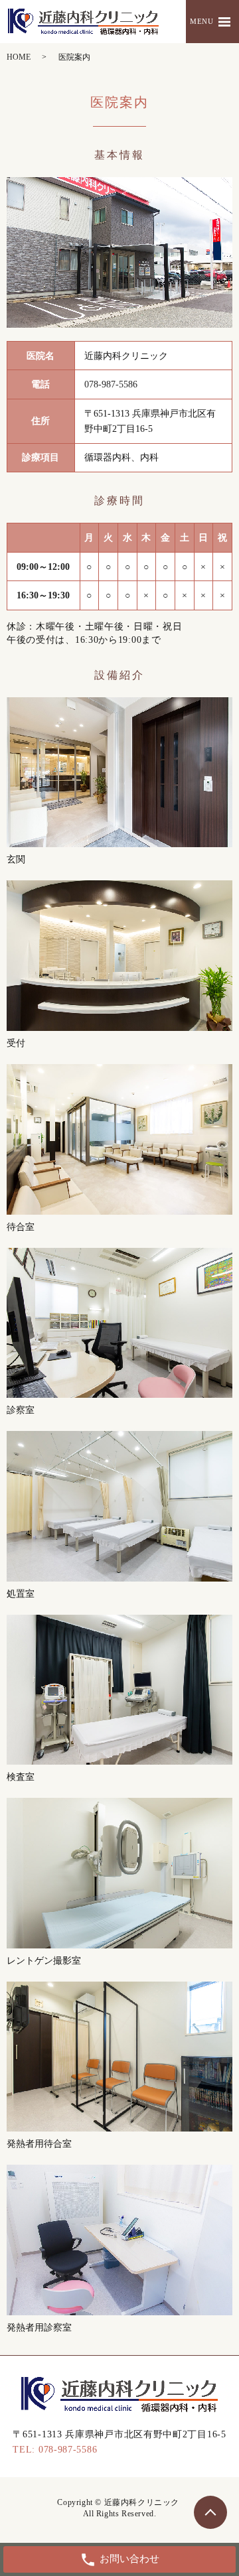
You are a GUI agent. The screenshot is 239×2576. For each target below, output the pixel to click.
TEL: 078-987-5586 (55, 2450)
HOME (19, 57)
